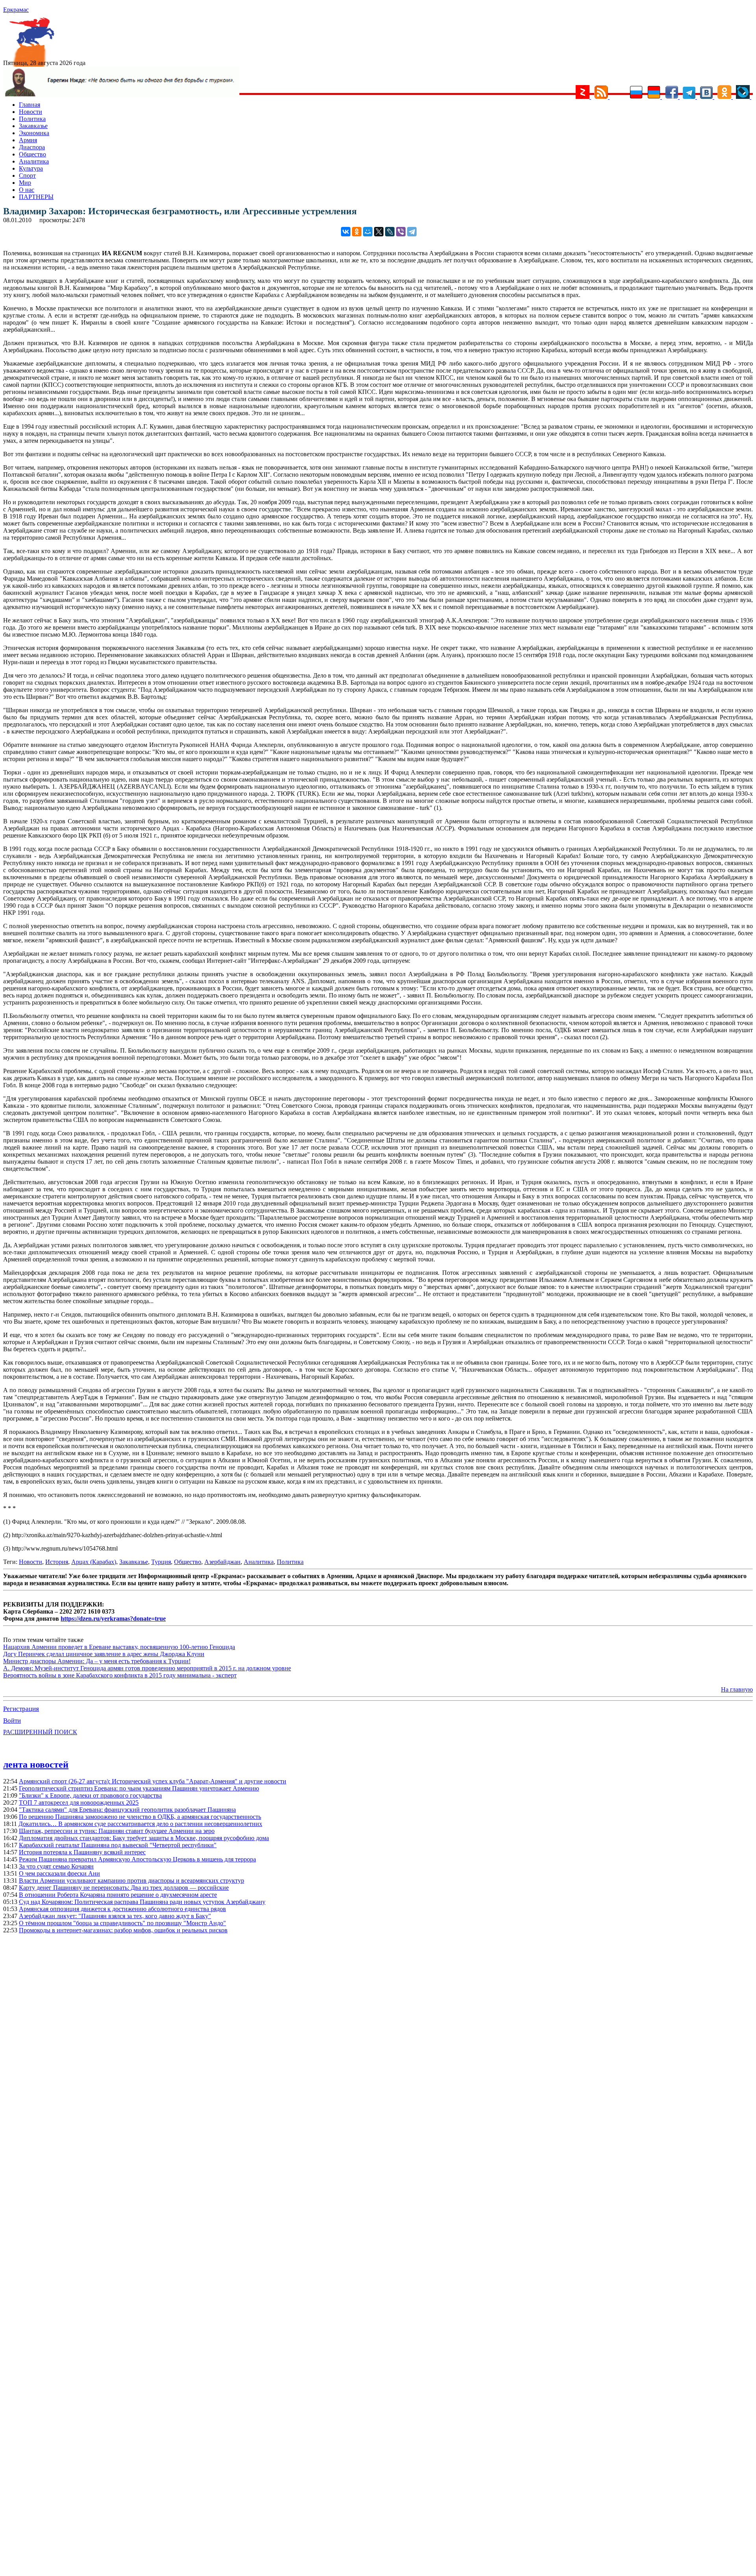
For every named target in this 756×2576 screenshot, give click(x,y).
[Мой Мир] (368, 232)
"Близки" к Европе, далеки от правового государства (90, 1795)
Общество (32, 154)
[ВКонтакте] (346, 232)
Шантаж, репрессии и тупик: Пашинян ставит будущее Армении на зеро (117, 1831)
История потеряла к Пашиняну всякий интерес (82, 1852)
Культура (31, 168)
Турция (161, 1562)
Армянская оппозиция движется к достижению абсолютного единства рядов (122, 1909)
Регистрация (21, 1709)
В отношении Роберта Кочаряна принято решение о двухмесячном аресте (118, 1895)
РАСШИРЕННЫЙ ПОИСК (40, 1732)
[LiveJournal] (390, 232)
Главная (30, 105)
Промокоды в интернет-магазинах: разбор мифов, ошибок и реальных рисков (123, 1930)
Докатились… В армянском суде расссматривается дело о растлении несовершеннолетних (140, 1824)
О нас (27, 190)
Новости (31, 112)
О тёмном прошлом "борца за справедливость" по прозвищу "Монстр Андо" (122, 1923)
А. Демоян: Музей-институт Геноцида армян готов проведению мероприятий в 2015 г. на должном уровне (147, 1668)
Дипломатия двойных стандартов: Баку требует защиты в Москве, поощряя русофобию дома (144, 1838)
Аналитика (34, 161)
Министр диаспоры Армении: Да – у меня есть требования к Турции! (97, 1661)
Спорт (27, 176)
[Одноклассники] (357, 232)
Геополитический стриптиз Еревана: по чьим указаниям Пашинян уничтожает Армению (139, 1788)
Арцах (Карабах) (94, 1562)
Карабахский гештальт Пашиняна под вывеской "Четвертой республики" (118, 1845)
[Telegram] (412, 232)
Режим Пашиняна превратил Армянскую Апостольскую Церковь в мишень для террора (137, 1859)
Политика (32, 119)
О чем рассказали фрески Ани (59, 1873)
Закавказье (33, 126)
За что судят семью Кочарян (56, 1866)
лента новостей (36, 1764)
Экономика (34, 133)
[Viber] (401, 232)
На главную (737, 1689)
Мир (25, 183)
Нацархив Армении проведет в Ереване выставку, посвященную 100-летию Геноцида (119, 1647)
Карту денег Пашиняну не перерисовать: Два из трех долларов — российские (124, 1888)
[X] (379, 232)
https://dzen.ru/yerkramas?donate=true (113, 1619)
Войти (12, 1721)
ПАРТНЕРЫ (36, 197)
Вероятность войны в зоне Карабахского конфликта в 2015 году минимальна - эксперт (120, 1675)
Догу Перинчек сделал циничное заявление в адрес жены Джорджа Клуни (104, 1654)
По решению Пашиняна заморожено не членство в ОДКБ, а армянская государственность (140, 1817)
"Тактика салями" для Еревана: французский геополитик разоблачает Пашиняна (127, 1810)
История (57, 1562)
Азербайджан (222, 1562)
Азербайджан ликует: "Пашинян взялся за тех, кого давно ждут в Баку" (115, 1916)
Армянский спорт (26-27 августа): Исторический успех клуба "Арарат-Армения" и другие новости (153, 1781)
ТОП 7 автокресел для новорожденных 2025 (79, 1802)
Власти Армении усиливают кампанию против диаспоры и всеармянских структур (132, 1880)
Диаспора (32, 147)
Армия (28, 140)
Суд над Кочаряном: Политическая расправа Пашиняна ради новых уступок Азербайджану (142, 1902)
